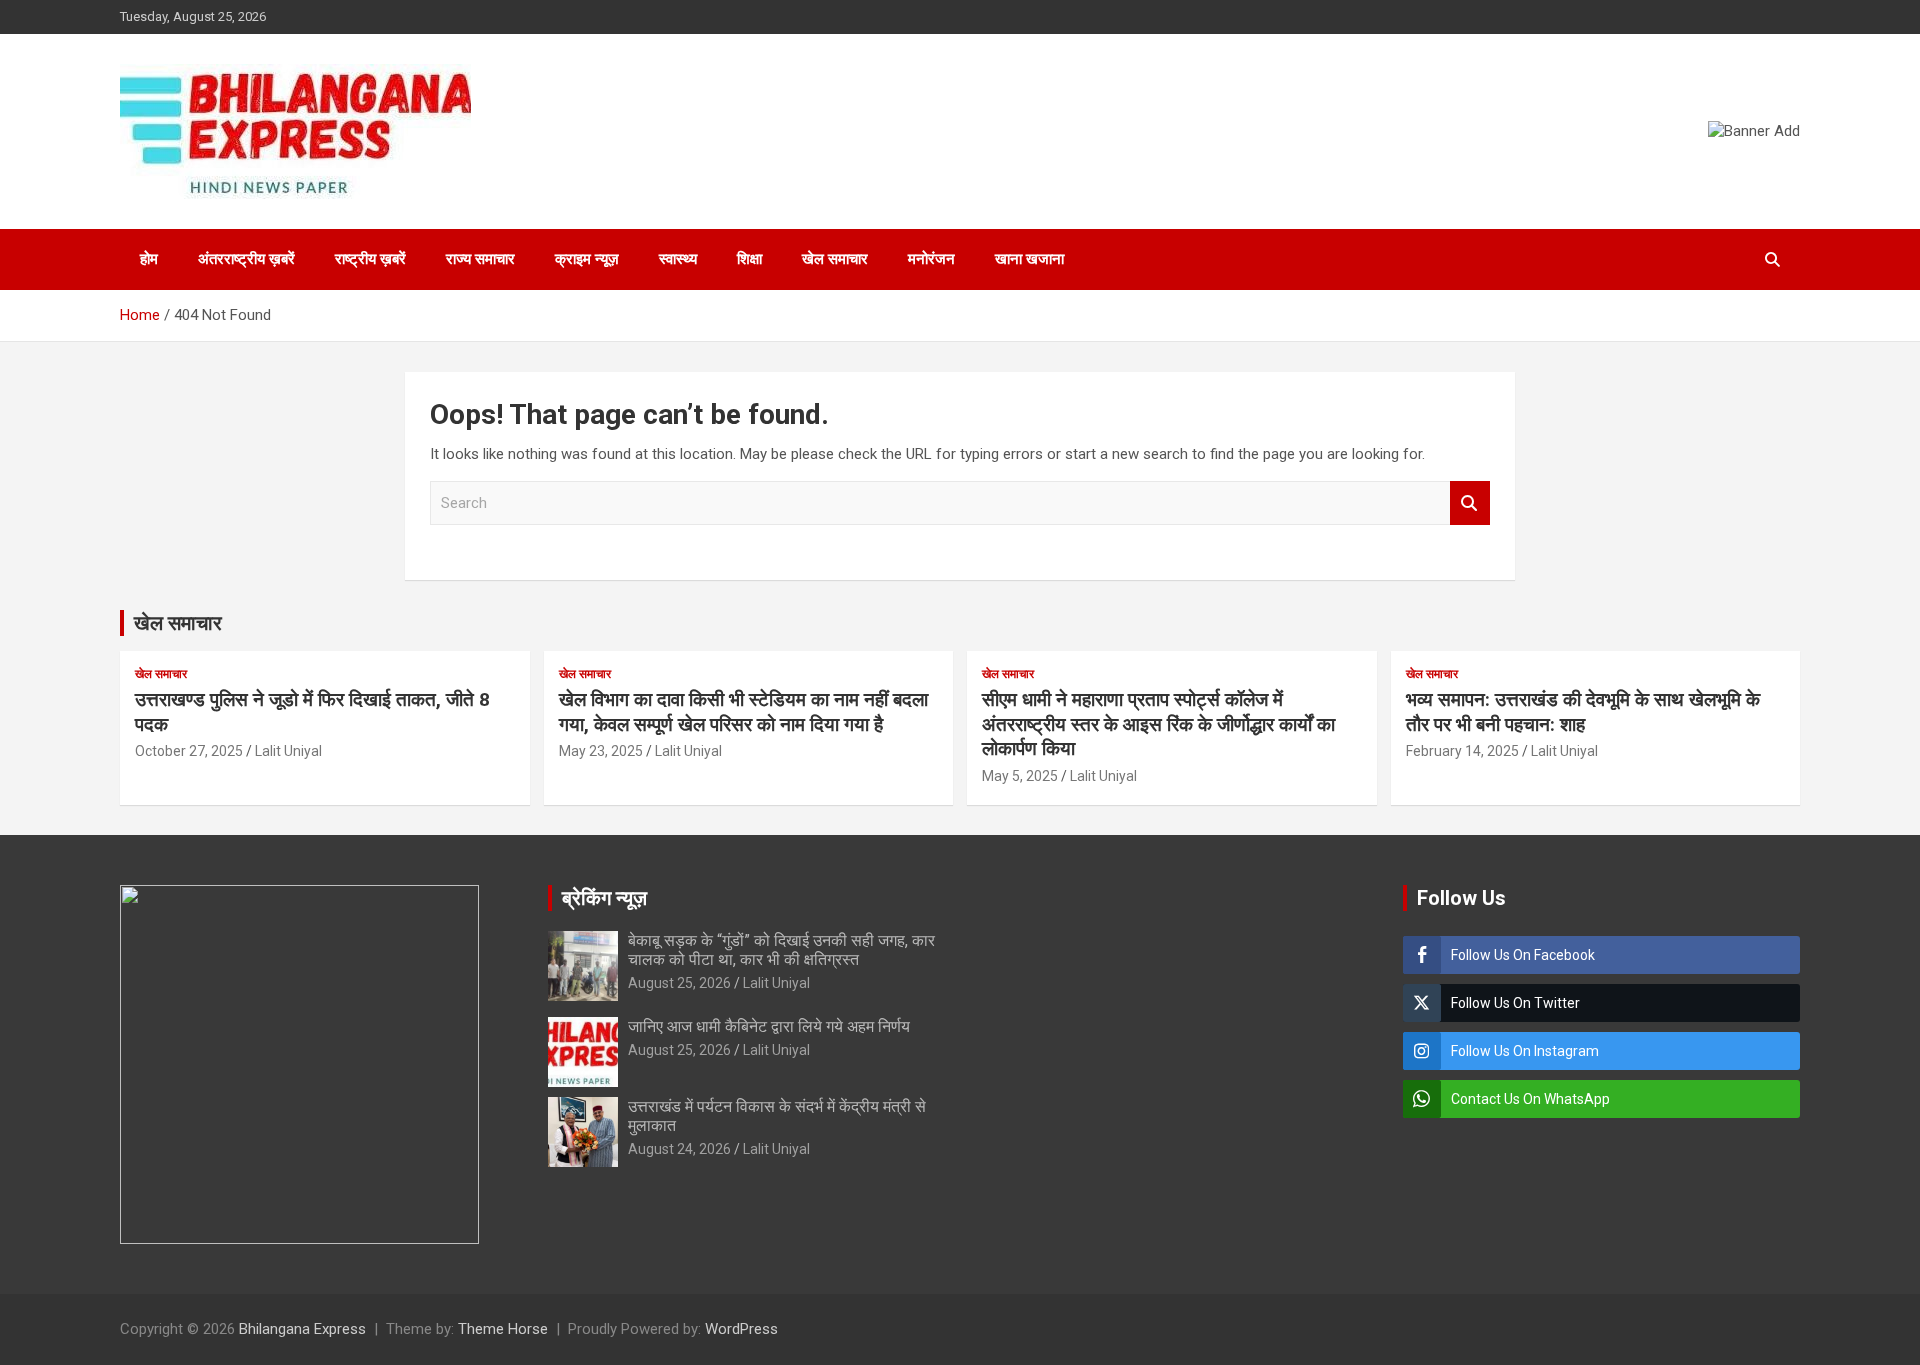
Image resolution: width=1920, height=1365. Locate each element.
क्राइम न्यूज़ (587, 259)
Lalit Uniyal (288, 751)
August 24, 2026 (679, 1149)
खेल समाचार (835, 259)
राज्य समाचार (480, 259)
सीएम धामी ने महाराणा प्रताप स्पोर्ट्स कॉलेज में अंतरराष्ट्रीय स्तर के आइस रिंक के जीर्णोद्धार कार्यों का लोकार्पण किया (1158, 724)
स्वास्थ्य (678, 259)
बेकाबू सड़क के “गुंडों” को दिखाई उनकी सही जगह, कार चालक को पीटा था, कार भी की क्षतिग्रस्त (781, 950)
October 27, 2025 (189, 751)
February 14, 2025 (1462, 751)
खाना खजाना (1029, 259)
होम (149, 259)
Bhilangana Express (302, 1329)
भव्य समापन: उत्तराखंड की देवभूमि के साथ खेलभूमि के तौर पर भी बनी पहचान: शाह (1583, 712)
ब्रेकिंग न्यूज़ (604, 898)
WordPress (741, 1329)
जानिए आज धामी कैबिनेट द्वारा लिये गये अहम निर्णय (769, 1026)
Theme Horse (503, 1329)
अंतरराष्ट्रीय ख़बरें (246, 259)
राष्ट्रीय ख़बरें (370, 259)
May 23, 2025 (601, 751)
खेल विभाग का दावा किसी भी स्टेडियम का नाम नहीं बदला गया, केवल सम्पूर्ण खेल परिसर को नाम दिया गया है (743, 712)
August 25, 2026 (679, 983)
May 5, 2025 (1020, 776)
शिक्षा (749, 259)
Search (1470, 503)
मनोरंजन (931, 259)
